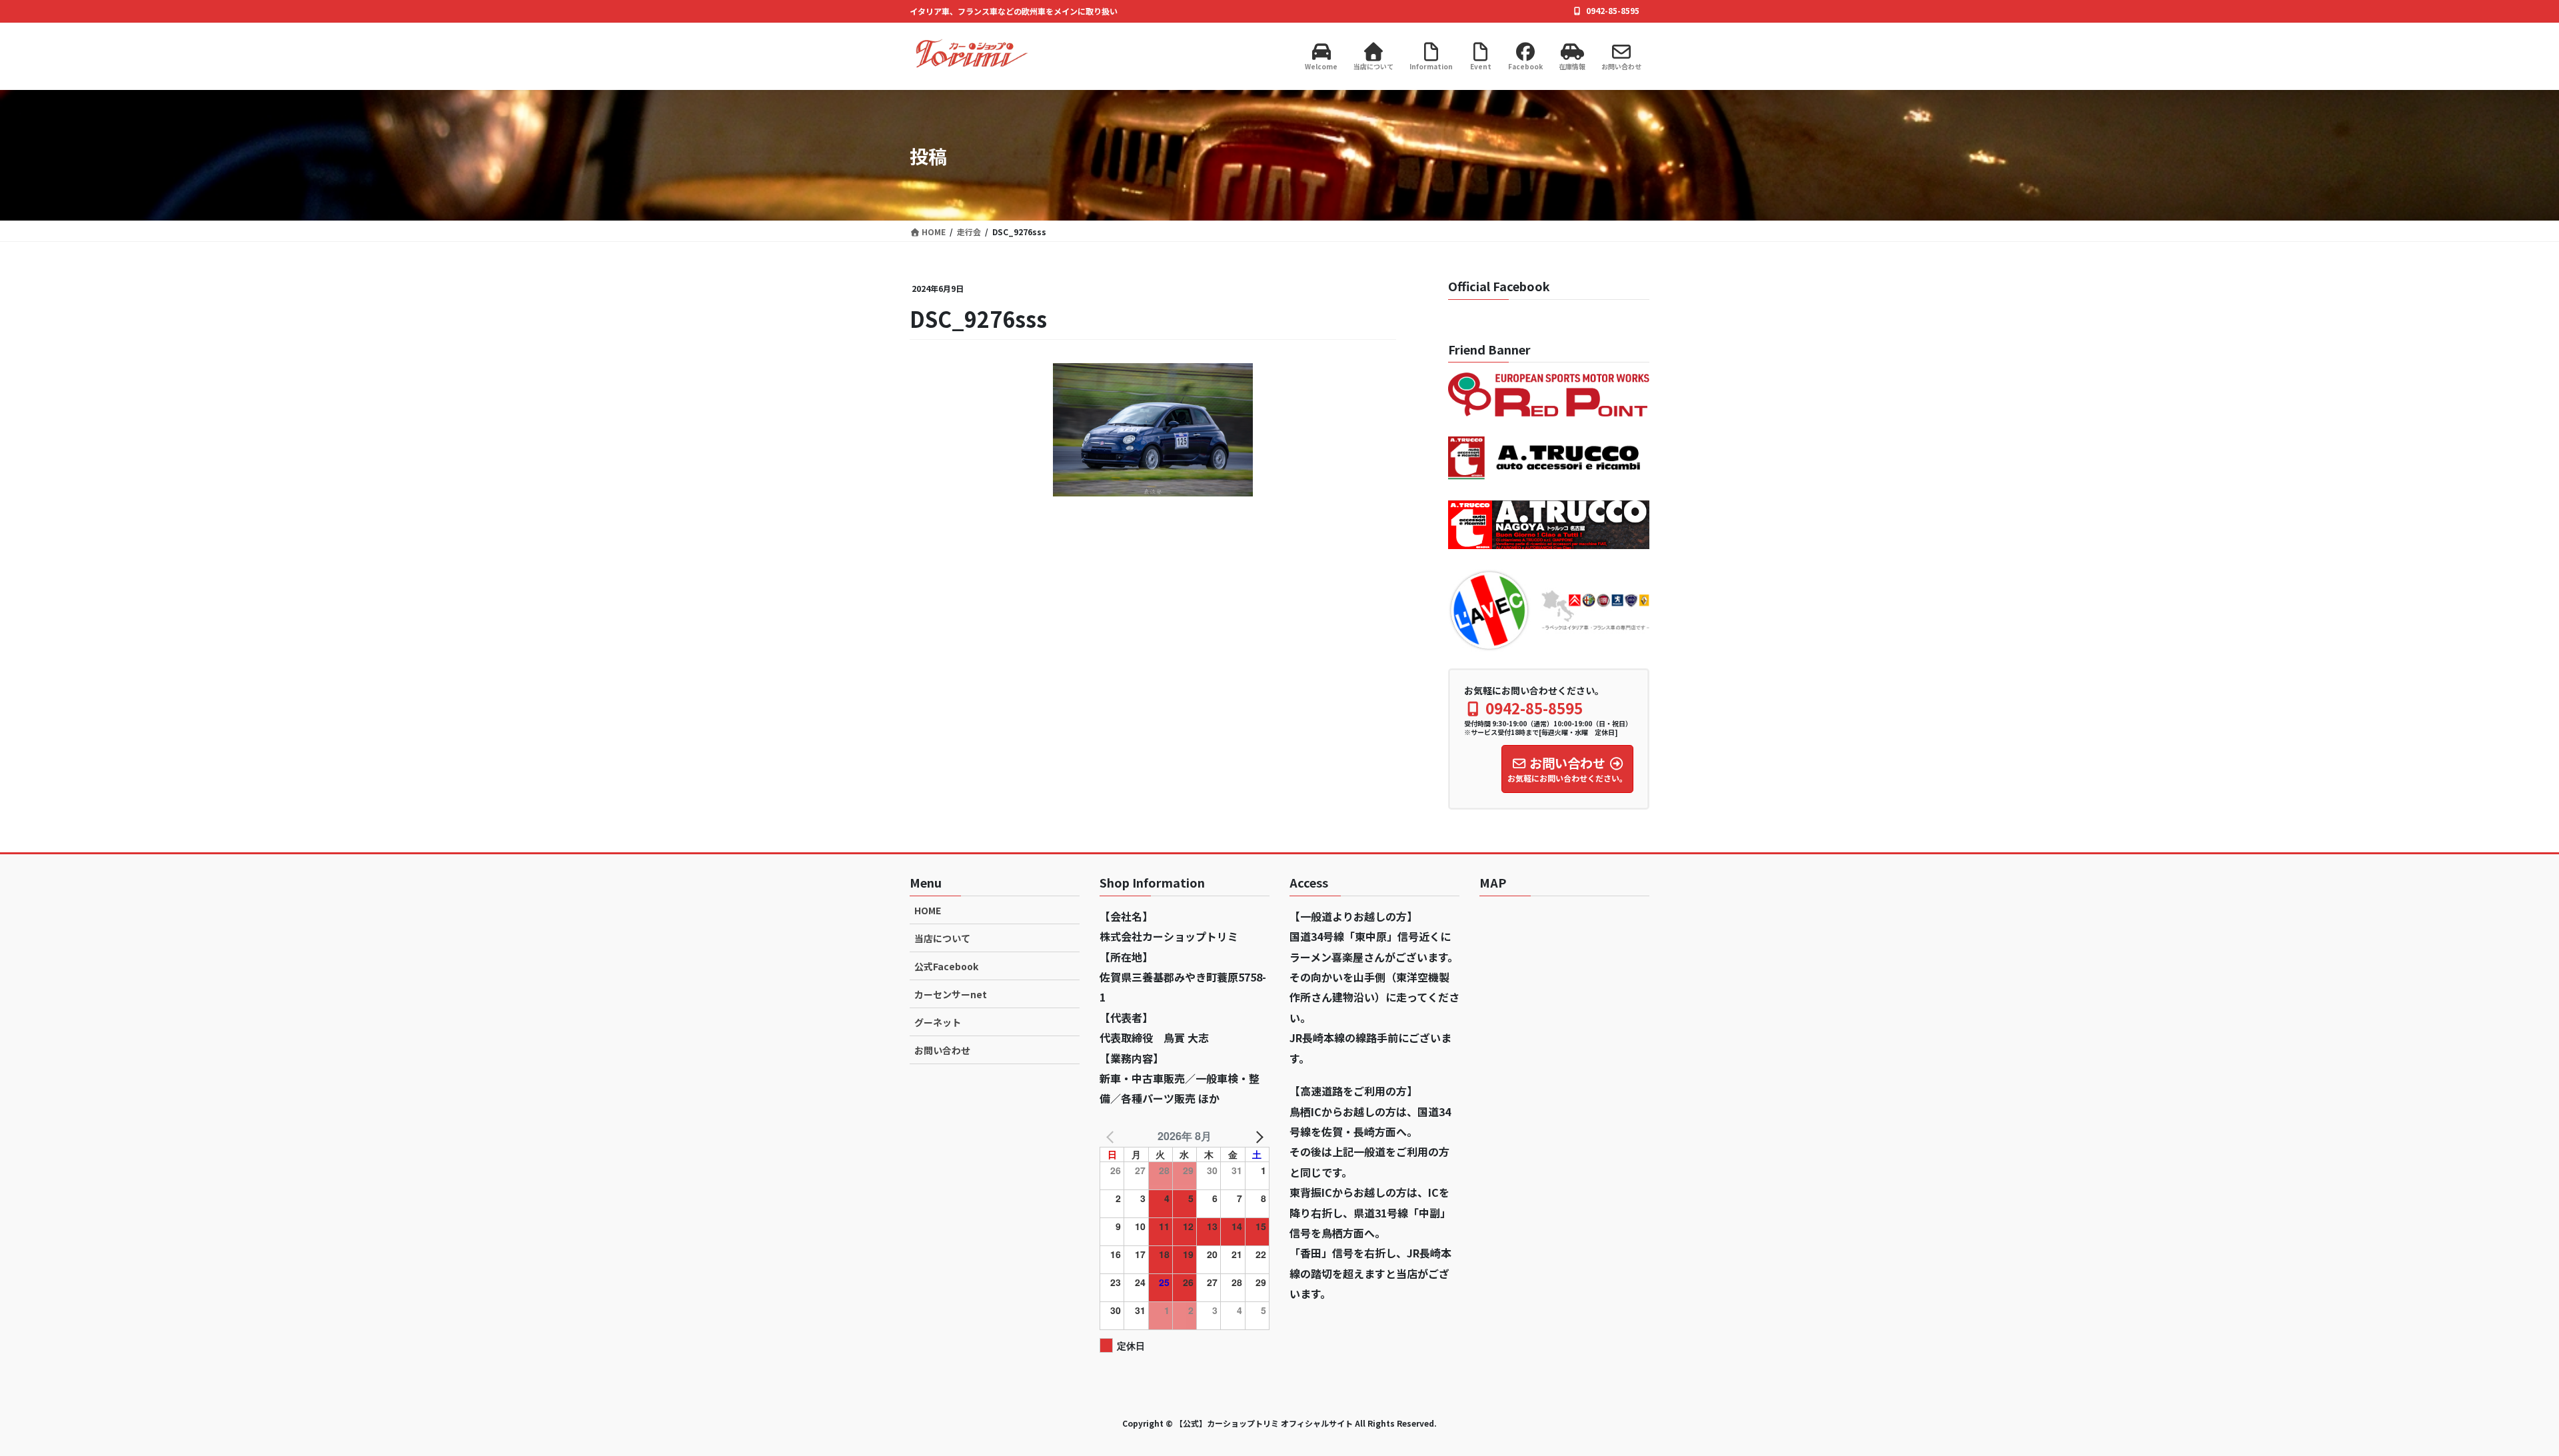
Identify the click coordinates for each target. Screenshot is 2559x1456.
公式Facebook (946, 966)
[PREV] (1112, 1136)
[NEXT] (1257, 1136)
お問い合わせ (942, 1050)
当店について (942, 938)
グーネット (938, 1022)
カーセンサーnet (951, 994)
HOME (928, 910)
